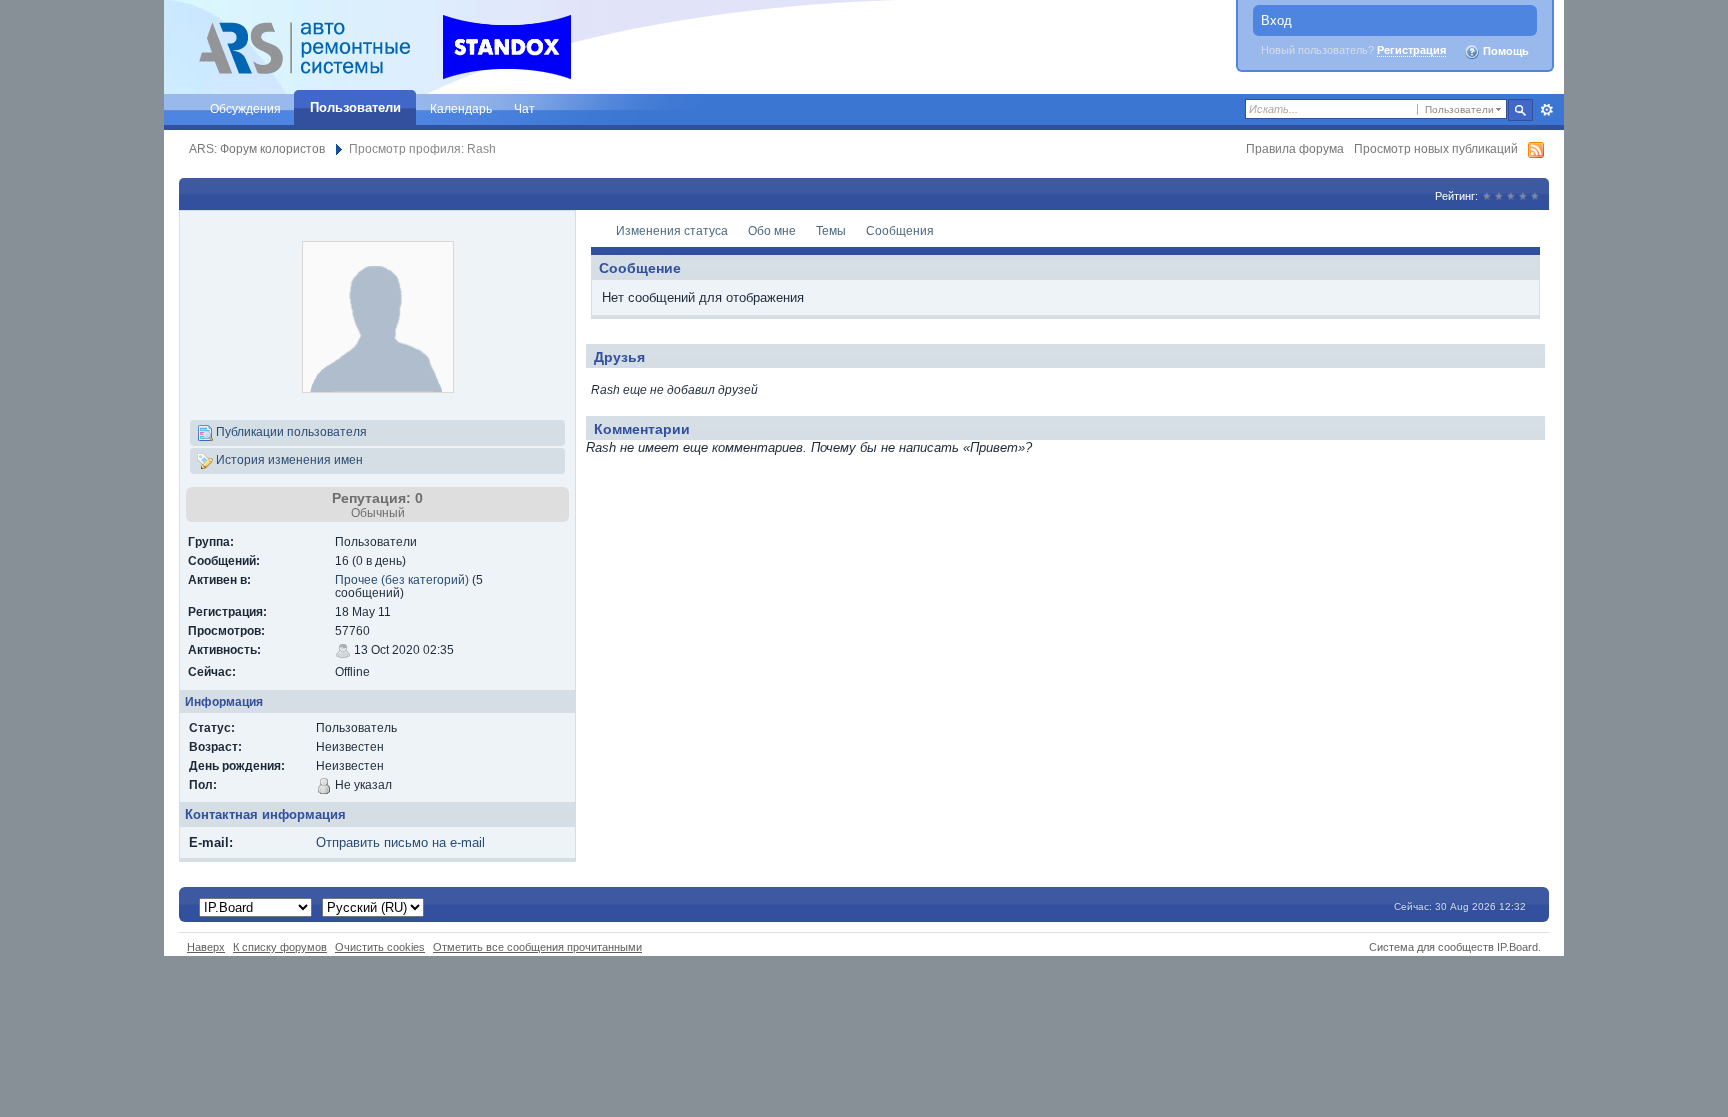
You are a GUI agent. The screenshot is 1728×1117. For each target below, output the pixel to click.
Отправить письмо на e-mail (400, 842)
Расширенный (1546, 110)
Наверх (206, 947)
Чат (524, 108)
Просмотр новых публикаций (1436, 148)
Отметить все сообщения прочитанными (537, 947)
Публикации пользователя (290, 431)
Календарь (461, 108)
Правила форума (1295, 148)
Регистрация (1411, 50)
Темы (831, 230)
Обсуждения (245, 108)
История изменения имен (288, 459)
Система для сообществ (1431, 947)
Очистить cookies (380, 947)
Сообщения (900, 230)
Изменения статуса (672, 230)
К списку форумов (280, 947)
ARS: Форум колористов (257, 148)
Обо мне (772, 230)
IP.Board (1517, 947)
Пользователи (355, 107)
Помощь (1504, 51)
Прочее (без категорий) (402, 579)
